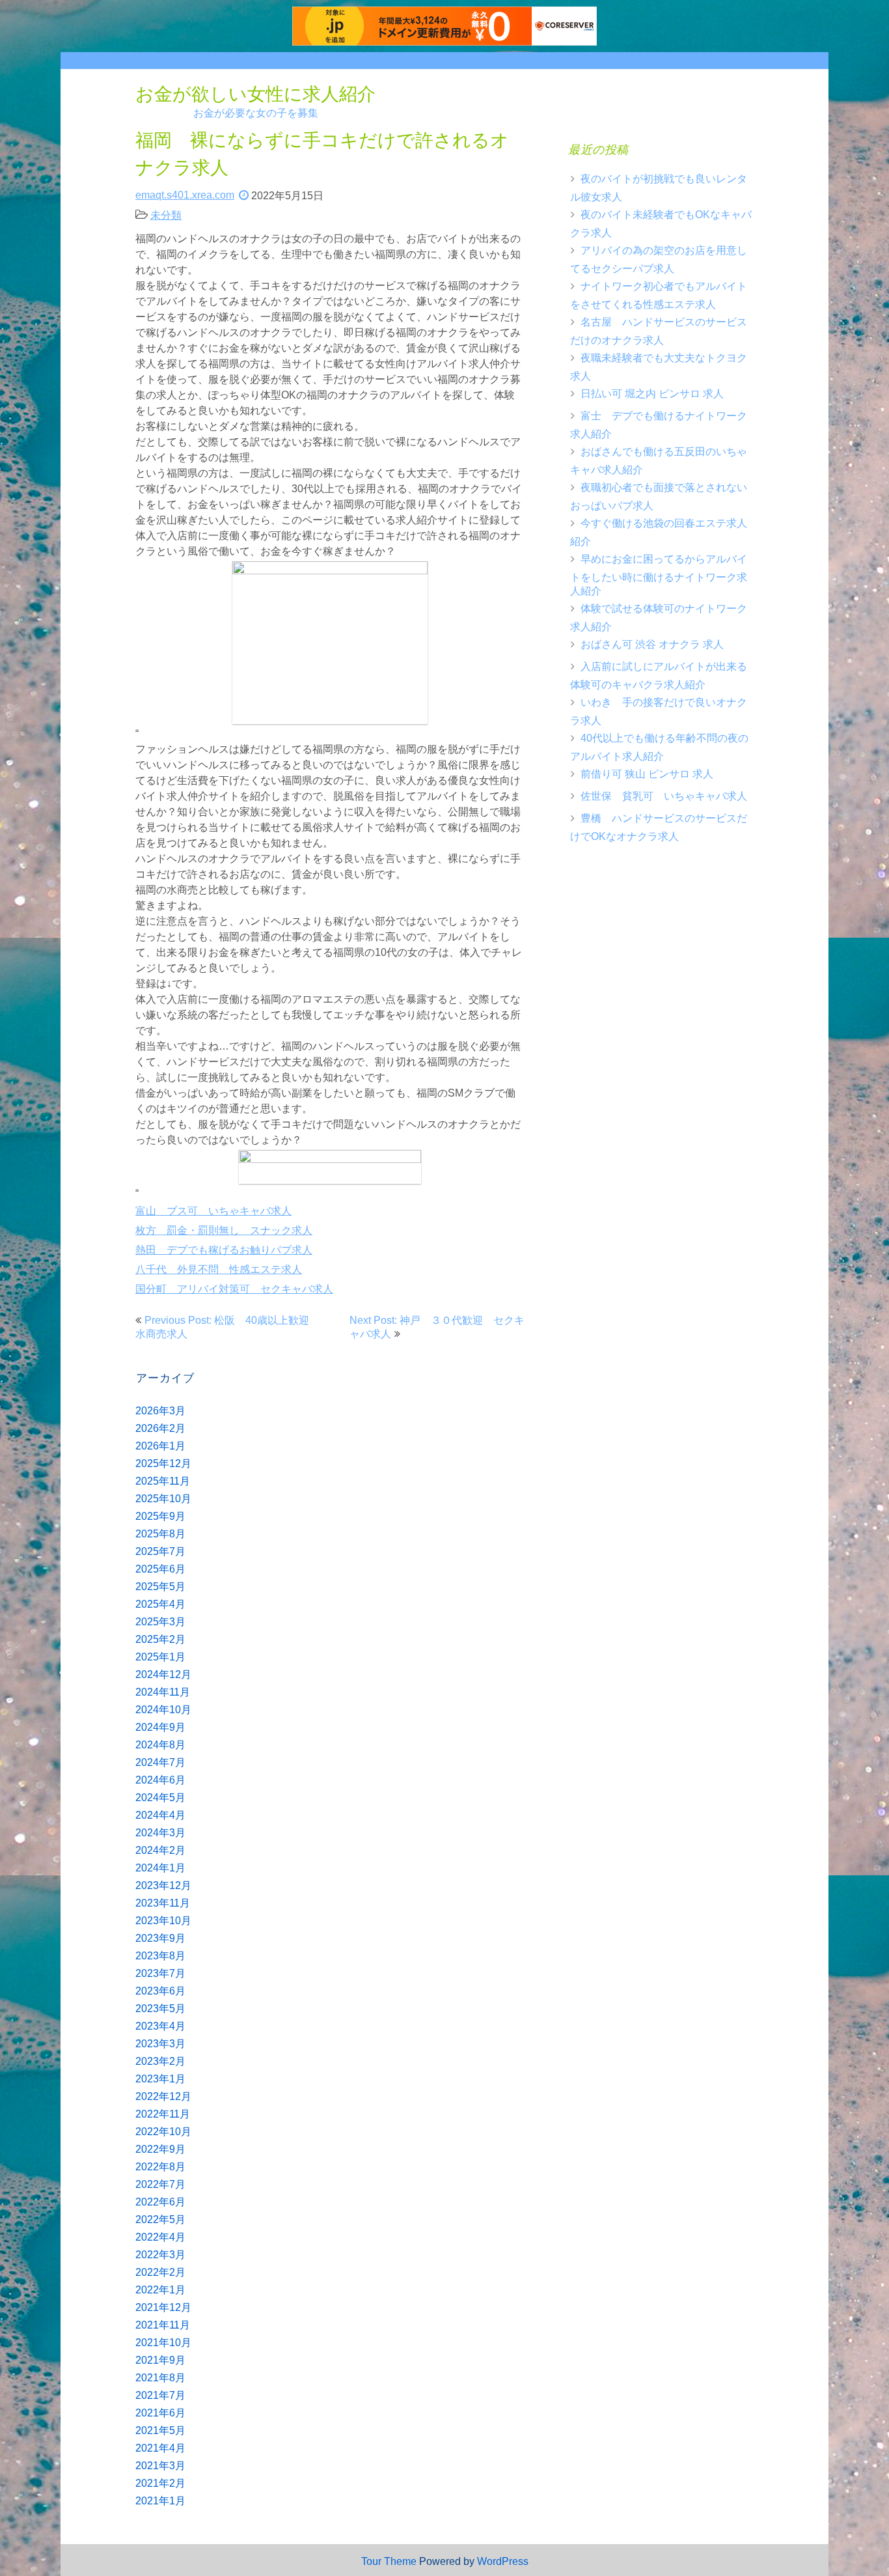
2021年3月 (160, 2466)
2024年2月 (160, 1850)
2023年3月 (160, 2044)
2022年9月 (160, 2149)
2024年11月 (163, 1692)
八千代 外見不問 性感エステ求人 (219, 1269)
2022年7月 (160, 2184)
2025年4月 (160, 1604)
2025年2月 (160, 1639)
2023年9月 (160, 1938)
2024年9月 (160, 1727)
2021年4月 (160, 2448)
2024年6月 (160, 1780)
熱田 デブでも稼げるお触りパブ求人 (224, 1250)
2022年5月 (160, 2219)
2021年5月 (160, 2430)
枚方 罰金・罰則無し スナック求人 (224, 1230)
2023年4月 (160, 2026)
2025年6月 (160, 1569)
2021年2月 (160, 2483)
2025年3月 (160, 1622)
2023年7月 (160, 1973)
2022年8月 (160, 2167)
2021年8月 (160, 2378)
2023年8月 (160, 1956)
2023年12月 (163, 1885)
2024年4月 (160, 1815)
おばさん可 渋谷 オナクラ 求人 (652, 644)
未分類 (166, 215)
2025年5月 (160, 1587)
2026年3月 (160, 1411)
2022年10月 (163, 2132)
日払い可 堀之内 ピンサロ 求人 (652, 394)
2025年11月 (163, 1481)
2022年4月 (160, 2237)
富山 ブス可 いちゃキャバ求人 (213, 1211)
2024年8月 (160, 1745)
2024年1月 (160, 1868)
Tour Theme (389, 2561)
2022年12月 (163, 2096)
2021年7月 (160, 2395)
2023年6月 (160, 1991)
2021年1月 (160, 2501)
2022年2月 (160, 2272)
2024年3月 (160, 1833)
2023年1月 (160, 2079)
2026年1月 (160, 1446)
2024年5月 (160, 1798)
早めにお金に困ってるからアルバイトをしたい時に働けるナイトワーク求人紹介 (659, 575)
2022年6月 (160, 2202)
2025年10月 (163, 1499)
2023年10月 (163, 1921)
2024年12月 (163, 1674)
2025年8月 (160, 1534)
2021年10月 (163, 2343)
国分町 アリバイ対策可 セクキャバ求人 (234, 1289)
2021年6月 (160, 2413)
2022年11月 (163, 2114)
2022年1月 (160, 2290)
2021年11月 (163, 2325)
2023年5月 (160, 2009)
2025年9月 (160, 1516)
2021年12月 (163, 2307)
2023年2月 (160, 2061)
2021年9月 (160, 2360)
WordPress (503, 2561)
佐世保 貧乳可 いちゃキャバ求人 (664, 796)
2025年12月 (163, 1463)
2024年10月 (163, 1710)
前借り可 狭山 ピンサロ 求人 (647, 774)
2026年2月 (160, 1428)
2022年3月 (160, 2255)
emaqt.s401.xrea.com (185, 195)
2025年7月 (160, 1551)
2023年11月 (163, 1903)
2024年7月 (160, 1762)
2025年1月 (160, 1657)
